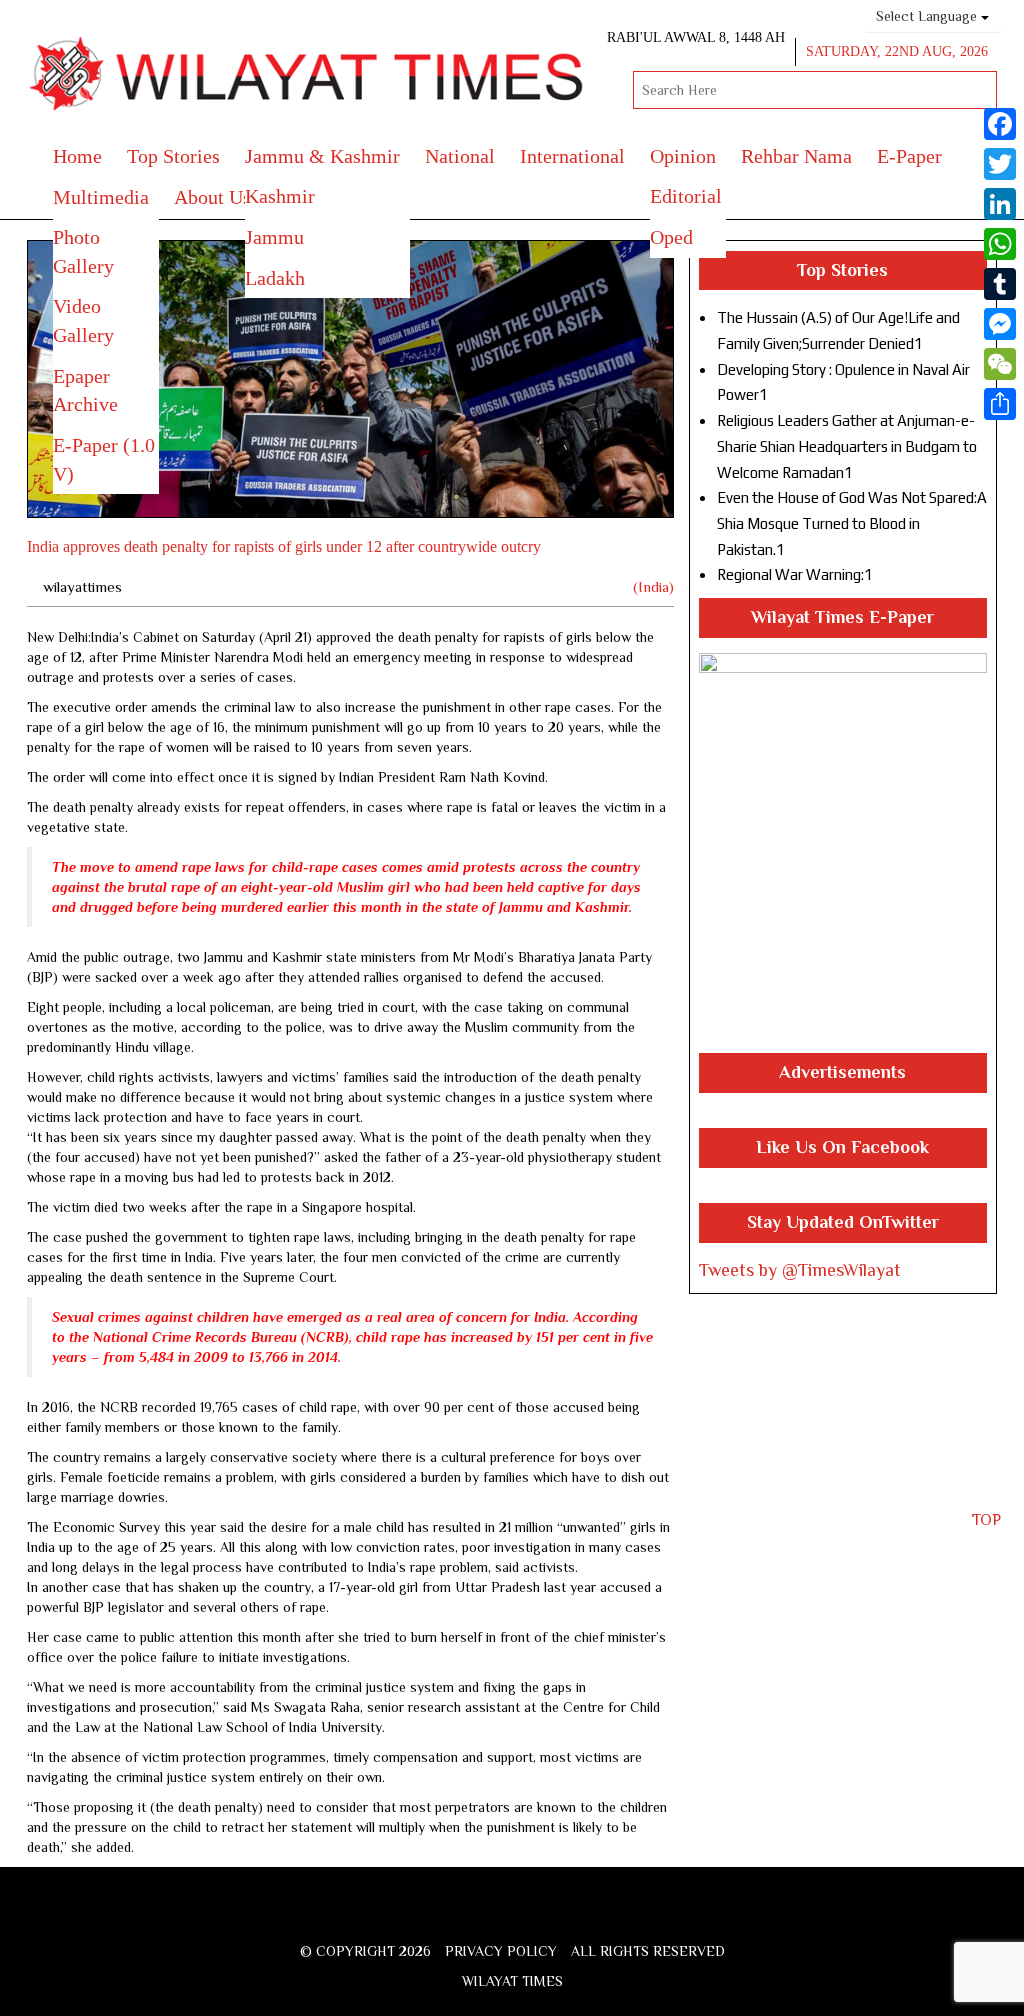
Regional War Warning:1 (795, 574)
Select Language (928, 16)
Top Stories (173, 156)
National (460, 156)
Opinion (683, 156)
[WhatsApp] (1000, 244)
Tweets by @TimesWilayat (800, 1270)
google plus (517, 1919)
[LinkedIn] (1000, 204)
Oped (671, 237)
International (572, 156)
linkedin (589, 1916)
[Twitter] (1000, 164)
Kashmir (280, 196)
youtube (554, 1916)
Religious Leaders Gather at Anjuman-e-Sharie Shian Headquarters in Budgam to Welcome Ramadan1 (847, 446)
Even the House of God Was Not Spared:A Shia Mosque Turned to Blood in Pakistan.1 (852, 523)
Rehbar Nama (796, 156)
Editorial (686, 196)
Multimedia (101, 197)
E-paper (909, 156)
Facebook (451, 1916)
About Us (212, 197)
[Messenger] (1000, 324)
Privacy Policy (501, 1951)
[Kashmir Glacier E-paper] (843, 853)
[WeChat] (1000, 364)
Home (77, 156)
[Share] (1000, 404)
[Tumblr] (1000, 284)
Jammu (274, 237)
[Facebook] (1000, 124)
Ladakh (275, 278)
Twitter (482, 1916)
